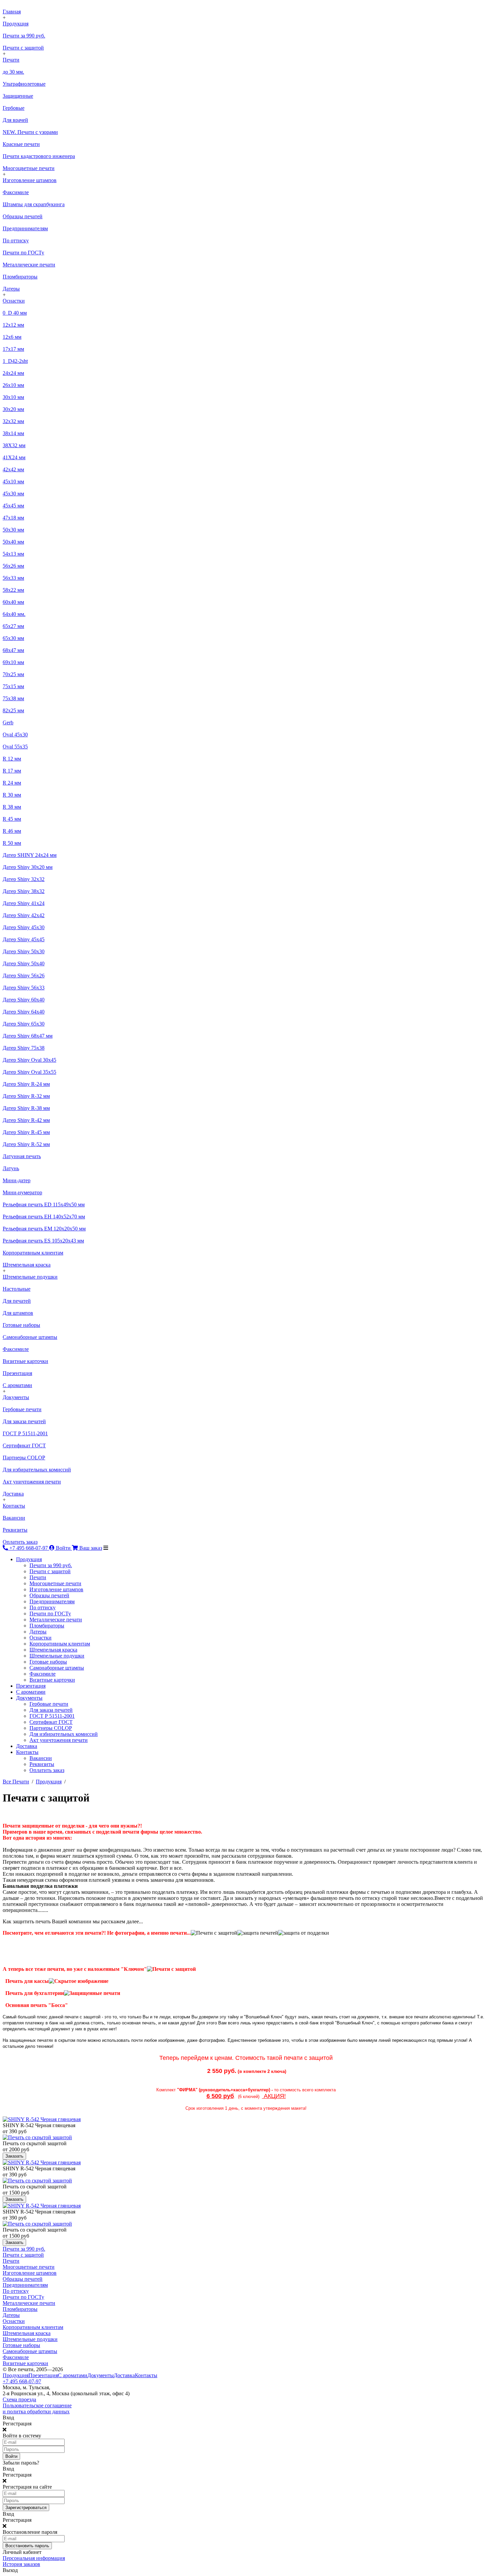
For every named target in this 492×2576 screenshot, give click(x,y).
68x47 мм (13, 650)
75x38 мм (13, 698)
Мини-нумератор (22, 1192)
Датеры (11, 289)
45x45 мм (13, 506)
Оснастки (14, 301)
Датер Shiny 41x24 (24, 903)
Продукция (16, 24)
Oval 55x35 (15, 747)
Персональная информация (34, 2558)
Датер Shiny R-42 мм (26, 1120)
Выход (10, 2570)
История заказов (21, 2564)
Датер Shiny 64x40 (24, 1012)
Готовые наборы (21, 1325)
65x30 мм (13, 638)
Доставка (13, 1494)
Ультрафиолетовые (24, 84)
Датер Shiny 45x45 (24, 939)
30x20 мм (13, 409)
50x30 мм (13, 530)
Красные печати (21, 144)
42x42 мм (13, 469)
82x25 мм (13, 710)
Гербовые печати (22, 1409)
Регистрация (17, 2424)
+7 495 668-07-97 (22, 2381)
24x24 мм (13, 373)
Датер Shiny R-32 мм (26, 1096)
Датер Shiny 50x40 (24, 963)
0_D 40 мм (15, 313)
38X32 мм (14, 445)
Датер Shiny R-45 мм (26, 1132)
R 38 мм (12, 807)
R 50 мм (12, 843)
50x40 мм (13, 542)
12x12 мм (13, 325)
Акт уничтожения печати (32, 1482)
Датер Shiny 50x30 (24, 951)
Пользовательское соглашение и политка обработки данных (37, 2408)
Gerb (8, 722)
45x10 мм (13, 481)
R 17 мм (12, 771)
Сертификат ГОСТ (24, 1445)
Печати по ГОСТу (23, 253)
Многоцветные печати (29, 168)
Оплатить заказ (20, 1542)
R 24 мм (12, 783)
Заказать (14, 2156)
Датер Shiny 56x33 (24, 988)
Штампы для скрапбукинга (34, 204)
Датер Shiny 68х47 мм (28, 1036)
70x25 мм (13, 674)
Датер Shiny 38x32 (24, 891)
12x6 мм (12, 337)
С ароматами (17, 1385)
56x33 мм (13, 578)
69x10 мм (13, 662)
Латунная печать (22, 1156)
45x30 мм (13, 494)
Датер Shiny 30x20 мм (28, 867)
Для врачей (15, 120)
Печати (11, 60)
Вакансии (14, 1518)
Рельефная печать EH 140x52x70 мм (44, 1217)
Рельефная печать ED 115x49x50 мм (44, 1204)
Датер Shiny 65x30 (24, 1024)
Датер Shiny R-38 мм (26, 1108)
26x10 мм (13, 385)
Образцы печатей (23, 216)
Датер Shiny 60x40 (24, 1000)
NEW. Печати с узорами (30, 132)
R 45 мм (12, 819)
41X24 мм (14, 457)
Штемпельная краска (27, 1265)
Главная (12, 12)
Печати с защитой (23, 48)
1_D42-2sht (15, 361)
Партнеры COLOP (24, 1458)
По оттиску (16, 240)
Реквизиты (15, 1530)
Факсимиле (16, 192)
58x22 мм (13, 590)
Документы (16, 1397)
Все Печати (16, 1782)
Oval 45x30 (15, 735)
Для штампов (18, 1313)
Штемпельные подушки (30, 1277)
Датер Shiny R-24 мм (26, 1084)
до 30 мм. (13, 72)
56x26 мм (13, 566)
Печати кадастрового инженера (39, 156)
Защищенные (18, 96)
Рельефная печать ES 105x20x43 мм (43, 1241)
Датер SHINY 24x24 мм (30, 855)
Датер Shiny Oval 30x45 (29, 1060)
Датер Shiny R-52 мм (26, 1144)
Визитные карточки (25, 1361)
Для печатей (17, 1301)
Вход (8, 2418)
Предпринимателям (25, 228)
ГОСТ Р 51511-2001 (25, 1433)
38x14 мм (13, 433)
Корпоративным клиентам (33, 1253)
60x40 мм (13, 602)
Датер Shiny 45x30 (24, 927)
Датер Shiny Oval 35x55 (29, 1072)
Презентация (17, 1373)
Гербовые (14, 108)
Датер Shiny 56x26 (24, 976)
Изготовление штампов (30, 180)
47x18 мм (13, 518)
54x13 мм (13, 554)
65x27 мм (13, 626)
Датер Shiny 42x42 (24, 915)
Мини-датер (17, 1180)
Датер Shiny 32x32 (24, 879)
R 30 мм (12, 795)
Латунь (11, 1168)
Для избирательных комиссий (37, 1470)
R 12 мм (12, 759)
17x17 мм (13, 349)
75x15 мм (13, 686)
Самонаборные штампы (30, 1337)
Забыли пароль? (21, 2463)
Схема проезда (19, 2399)
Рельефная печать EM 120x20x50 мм (44, 1229)
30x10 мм (13, 397)
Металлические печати (29, 265)
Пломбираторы (20, 277)
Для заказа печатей (24, 1421)
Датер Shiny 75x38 (24, 1048)
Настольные (17, 1289)
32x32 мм (13, 421)
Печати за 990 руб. (24, 36)
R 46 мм (12, 831)
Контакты (14, 1506)
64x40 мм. (14, 614)
